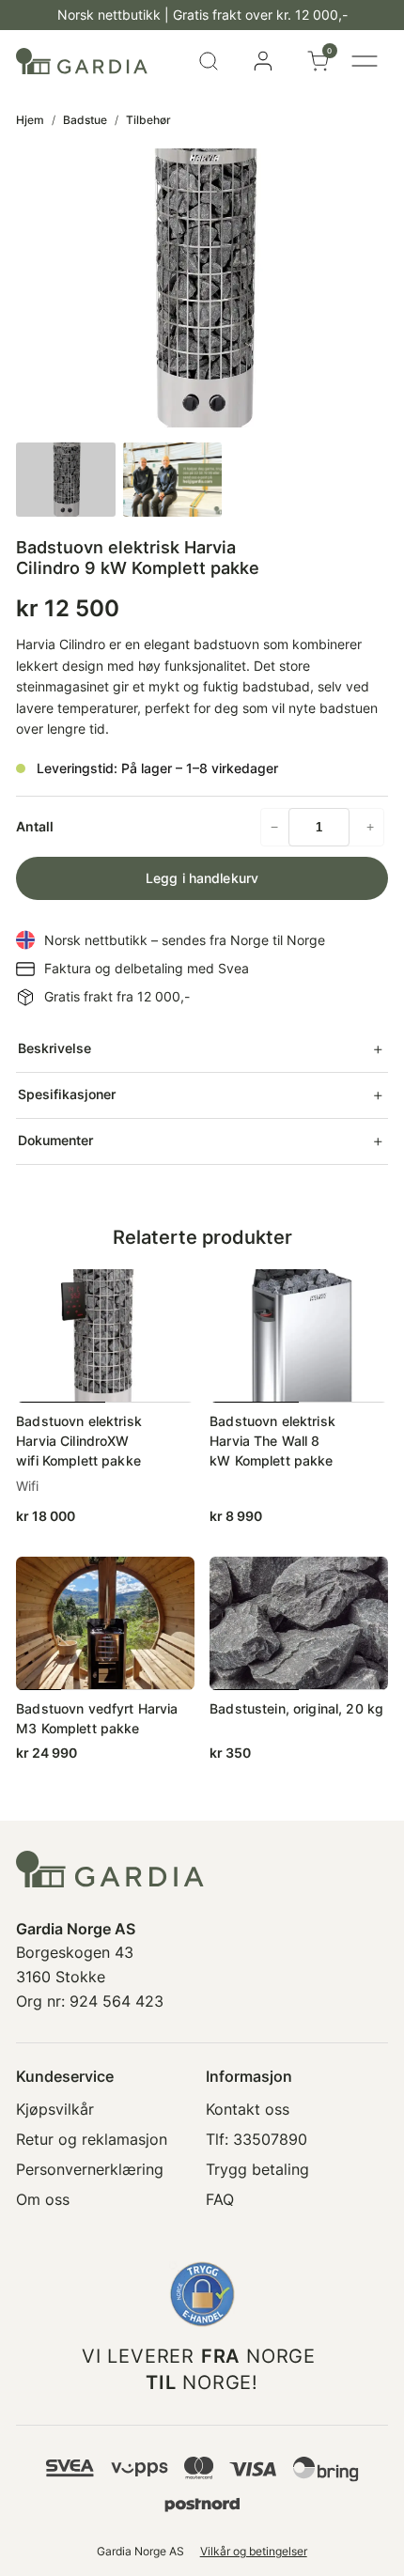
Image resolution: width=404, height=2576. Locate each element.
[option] (173, 480)
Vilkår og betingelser (254, 2551)
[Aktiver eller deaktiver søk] (209, 61)
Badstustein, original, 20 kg (296, 1708)
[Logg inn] (263, 61)
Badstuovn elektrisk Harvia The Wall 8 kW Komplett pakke (272, 1441)
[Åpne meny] (365, 61)
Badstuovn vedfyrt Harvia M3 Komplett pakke (97, 1718)
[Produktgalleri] (202, 288)
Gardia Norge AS (140, 2551)
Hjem (30, 120)
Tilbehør (148, 120)
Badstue (85, 120)
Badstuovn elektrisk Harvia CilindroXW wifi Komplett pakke (79, 1441)
